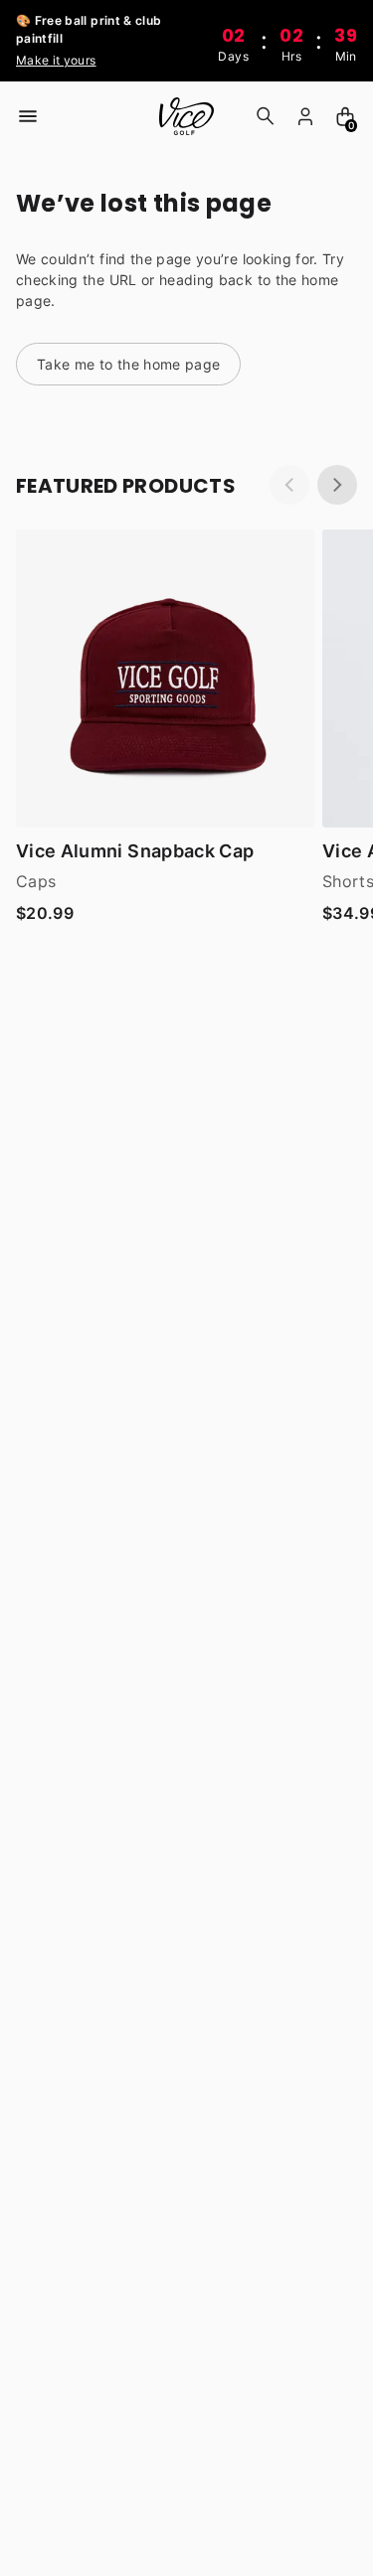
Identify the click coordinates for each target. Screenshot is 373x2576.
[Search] (266, 116)
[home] (186, 116)
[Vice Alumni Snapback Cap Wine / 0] (165, 679)
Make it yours (56, 60)
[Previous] (289, 485)
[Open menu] (28, 116)
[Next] (337, 485)
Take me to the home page (128, 364)
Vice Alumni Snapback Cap (135, 851)
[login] (305, 116)
